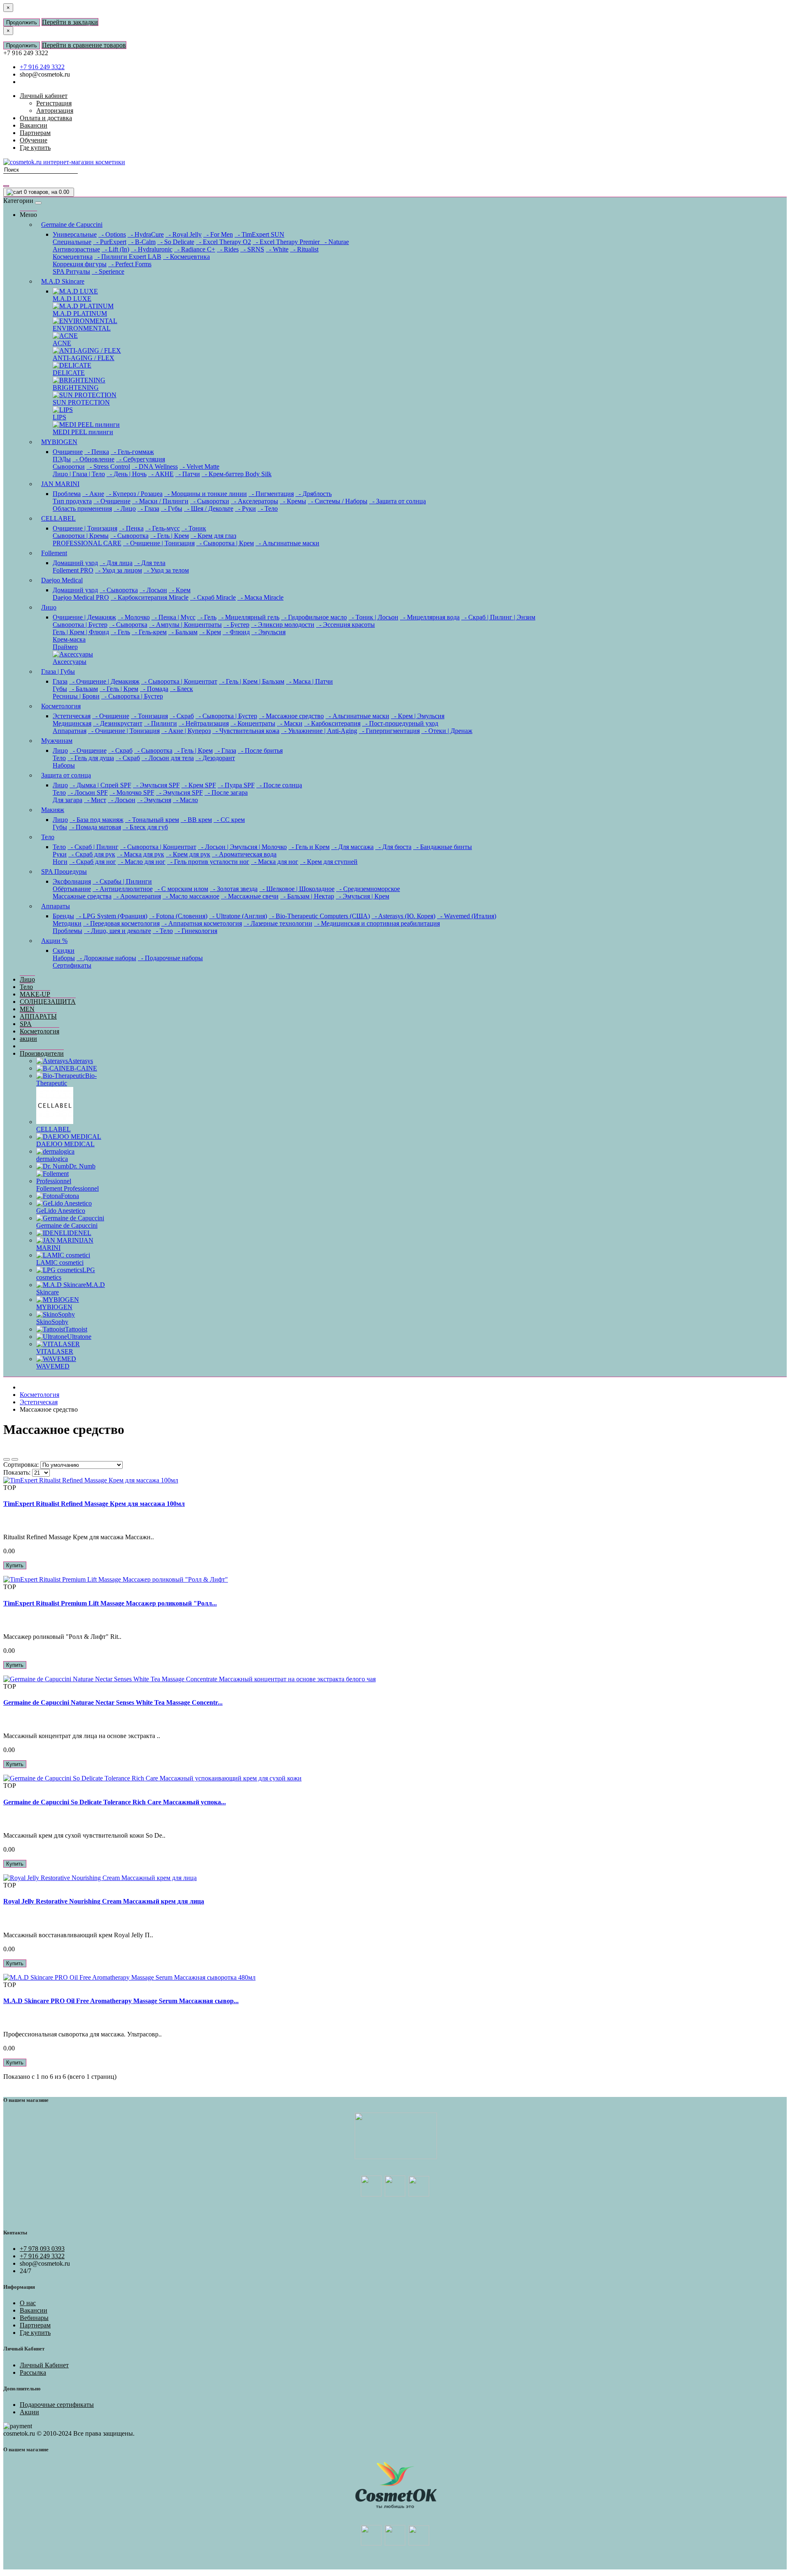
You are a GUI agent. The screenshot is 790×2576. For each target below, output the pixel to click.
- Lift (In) (115, 249)
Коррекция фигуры (80, 264)
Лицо (49, 607)
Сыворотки (69, 467)
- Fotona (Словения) (178, 916)
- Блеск (181, 689)
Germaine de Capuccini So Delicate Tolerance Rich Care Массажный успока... (115, 1802)
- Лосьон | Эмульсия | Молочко (242, 847)
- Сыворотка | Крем (225, 543)
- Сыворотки (210, 501)
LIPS (59, 417)
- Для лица (116, 563)
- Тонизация (149, 716)
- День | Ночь (127, 474)
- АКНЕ (161, 474)
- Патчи (188, 474)
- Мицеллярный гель (249, 617)
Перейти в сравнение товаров (84, 45)
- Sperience (108, 271)
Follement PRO (73, 570)
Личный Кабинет (44, 2365)
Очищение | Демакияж (84, 617)
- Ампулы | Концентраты (185, 625)
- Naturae (335, 242)
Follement (54, 553)
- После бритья (260, 750)
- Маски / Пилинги (160, 501)
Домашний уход (75, 563)
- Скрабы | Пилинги (122, 881)
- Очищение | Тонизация (159, 543)
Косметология (61, 706)
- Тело (268, 508)
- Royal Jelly (184, 234)
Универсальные (75, 234)
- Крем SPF (199, 785)
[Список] (7, 1459)
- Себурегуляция (141, 459)
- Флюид (236, 632)
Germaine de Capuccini (72, 225)
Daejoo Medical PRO (81, 597)
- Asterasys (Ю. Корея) (403, 916)
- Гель (207, 617)
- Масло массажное (191, 896)
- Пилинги (160, 723)
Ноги (60, 862)
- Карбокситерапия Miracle (150, 597)
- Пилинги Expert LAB (128, 257)
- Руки (245, 508)
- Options (112, 234)
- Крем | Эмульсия (418, 716)
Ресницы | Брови (76, 696)
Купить (15, 1565)
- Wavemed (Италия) (467, 916)
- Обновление (93, 459)
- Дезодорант (215, 758)
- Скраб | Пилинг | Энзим (498, 617)
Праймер (65, 647)
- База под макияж (96, 820)
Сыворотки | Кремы (81, 536)
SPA (26, 1024)
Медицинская (72, 723)
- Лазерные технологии (278, 923)
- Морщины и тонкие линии (206, 494)
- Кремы (293, 501)
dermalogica (52, 1159)
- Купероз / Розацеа (134, 494)
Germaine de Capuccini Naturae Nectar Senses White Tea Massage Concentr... (113, 1702)
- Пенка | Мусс (173, 617)
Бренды (63, 916)
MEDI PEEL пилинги (83, 432)
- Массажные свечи (250, 896)
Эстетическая (72, 716)
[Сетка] (15, 1459)
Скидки (64, 951)
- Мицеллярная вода (430, 617)
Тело (59, 758)
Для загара (67, 800)
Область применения (82, 508)
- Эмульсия (268, 632)
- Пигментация (271, 494)
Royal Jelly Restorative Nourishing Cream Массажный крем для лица (104, 1901)
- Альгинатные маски (287, 543)
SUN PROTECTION (81, 402)
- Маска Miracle (260, 597)
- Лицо (125, 508)
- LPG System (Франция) (112, 916)
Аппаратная (70, 731)
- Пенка (97, 452)
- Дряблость (314, 494)
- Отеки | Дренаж (447, 731)
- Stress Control (108, 467)
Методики (67, 923)
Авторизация (55, 111)
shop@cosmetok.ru (45, 74)
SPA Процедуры (64, 871)
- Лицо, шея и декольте (117, 931)
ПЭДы (62, 459)
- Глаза (148, 508)
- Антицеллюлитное (123, 889)
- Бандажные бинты (443, 847)
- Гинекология (196, 931)
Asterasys (80, 1061)
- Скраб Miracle (213, 597)
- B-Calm (142, 242)
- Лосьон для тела (168, 758)
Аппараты (56, 906)
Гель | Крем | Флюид (81, 632)
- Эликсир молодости (283, 625)
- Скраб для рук (92, 854)
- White (277, 249)
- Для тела (150, 563)
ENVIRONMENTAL (82, 328)
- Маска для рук (141, 854)
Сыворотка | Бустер (80, 625)
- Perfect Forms (130, 264)
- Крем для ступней (329, 862)
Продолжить (22, 22)
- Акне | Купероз (186, 731)
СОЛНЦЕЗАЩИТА (48, 1002)
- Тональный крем (152, 820)
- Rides (228, 249)
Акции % (54, 941)
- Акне (93, 494)
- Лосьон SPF (88, 792)
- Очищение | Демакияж (104, 681)
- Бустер (236, 625)
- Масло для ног (142, 862)
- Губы (172, 508)
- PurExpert (110, 242)
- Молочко (134, 617)
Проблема (67, 494)
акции (28, 1039)
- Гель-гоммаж (132, 452)
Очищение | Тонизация (85, 528)
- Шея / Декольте (209, 508)
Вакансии (34, 2310)
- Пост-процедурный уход (400, 723)
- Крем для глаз (213, 536)
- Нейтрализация (204, 723)
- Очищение (112, 501)
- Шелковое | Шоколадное (297, 889)
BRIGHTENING (76, 387)
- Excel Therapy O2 (223, 242)
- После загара (226, 792)
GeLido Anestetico (61, 1211)
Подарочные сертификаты (57, 2405)
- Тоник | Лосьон (373, 617)
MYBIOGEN (59, 442)
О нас (28, 2303)
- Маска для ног (275, 862)
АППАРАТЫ (38, 1016)
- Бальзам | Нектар (307, 896)
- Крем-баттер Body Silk (237, 474)
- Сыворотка (129, 536)
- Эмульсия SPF (156, 785)
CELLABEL (58, 518)
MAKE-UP (35, 994)
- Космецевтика (186, 257)
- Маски (290, 723)
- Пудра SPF (236, 785)
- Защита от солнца (397, 501)
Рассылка (33, 2372)
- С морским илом (181, 889)
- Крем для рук (188, 854)
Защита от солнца (66, 775)
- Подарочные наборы (170, 958)
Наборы (64, 765)
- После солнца (279, 785)
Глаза (60, 681)
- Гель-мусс (163, 528)
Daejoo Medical (62, 580)
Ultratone (79, 1337)
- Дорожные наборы (106, 958)
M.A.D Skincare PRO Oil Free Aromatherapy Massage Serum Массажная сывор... (121, 2001)
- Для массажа (352, 847)
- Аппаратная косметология (202, 923)
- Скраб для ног (93, 862)
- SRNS (252, 249)
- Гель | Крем (170, 536)
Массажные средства (82, 896)
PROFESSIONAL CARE (87, 543)
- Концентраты (253, 723)
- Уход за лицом (118, 570)
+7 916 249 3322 (42, 67)
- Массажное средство (291, 716)
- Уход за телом (166, 570)
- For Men (218, 234)
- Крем (180, 590)
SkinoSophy (52, 1322)
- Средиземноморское (368, 889)
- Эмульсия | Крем (362, 896)
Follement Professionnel (67, 1188)
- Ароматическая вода (244, 854)
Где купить (35, 2333)
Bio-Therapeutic (66, 1079)
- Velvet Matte (199, 467)
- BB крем (196, 820)
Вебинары (34, 2318)
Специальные (72, 242)
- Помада (154, 689)
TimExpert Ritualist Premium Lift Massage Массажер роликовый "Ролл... (110, 1603)
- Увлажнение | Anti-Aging (319, 731)
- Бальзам (183, 632)
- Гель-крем (149, 632)
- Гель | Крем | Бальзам (252, 681)
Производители (42, 1053)
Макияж (53, 810)
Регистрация (54, 103)
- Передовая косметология (121, 923)
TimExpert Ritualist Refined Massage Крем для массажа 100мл (94, 1504)
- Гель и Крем (309, 847)
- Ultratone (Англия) (238, 916)
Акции (29, 2412)
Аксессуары (70, 662)
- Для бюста (393, 847)
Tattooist (76, 1329)
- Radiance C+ (195, 249)
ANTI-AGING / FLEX (84, 358)
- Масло (185, 800)
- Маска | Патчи (309, 681)
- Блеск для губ (145, 827)
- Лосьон (153, 590)
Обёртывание (72, 889)
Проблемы (67, 931)
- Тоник (194, 528)
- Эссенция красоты (345, 625)
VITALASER (55, 1351)
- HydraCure (146, 234)
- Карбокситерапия (332, 723)
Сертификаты (72, 965)
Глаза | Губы (58, 671)
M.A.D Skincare (63, 281)
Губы (60, 689)
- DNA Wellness (155, 467)
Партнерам (35, 2325)
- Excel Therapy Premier (287, 242)
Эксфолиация (72, 881)
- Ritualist (304, 249)
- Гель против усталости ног (208, 862)
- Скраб (182, 716)
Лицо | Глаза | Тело (79, 474)
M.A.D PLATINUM (80, 313)
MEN (27, 1009)
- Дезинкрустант (118, 723)
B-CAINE (84, 1068)
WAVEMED (53, 1366)
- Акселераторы (254, 501)
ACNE (62, 343)
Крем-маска (69, 639)
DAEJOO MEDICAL (65, 1144)
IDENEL (79, 1233)
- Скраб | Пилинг (93, 847)
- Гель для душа (91, 758)
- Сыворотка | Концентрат (179, 681)
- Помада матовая (95, 827)
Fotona (70, 1196)
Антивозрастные (76, 249)
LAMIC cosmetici (60, 1262)
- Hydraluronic (152, 249)
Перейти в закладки (70, 22)
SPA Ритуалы (71, 271)
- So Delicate (176, 242)
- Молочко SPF (132, 792)
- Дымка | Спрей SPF (100, 785)
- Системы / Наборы (338, 501)
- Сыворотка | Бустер (132, 696)
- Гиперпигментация (389, 731)
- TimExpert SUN (259, 234)
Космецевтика (73, 257)
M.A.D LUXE (72, 299)
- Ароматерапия (137, 896)
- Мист (95, 800)
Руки (60, 854)
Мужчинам (57, 741)
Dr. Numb (82, 1166)
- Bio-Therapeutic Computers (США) (319, 916)
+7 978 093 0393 (42, 2249)
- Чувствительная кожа (246, 731)
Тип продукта (72, 501)
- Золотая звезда (234, 889)
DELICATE (69, 373)
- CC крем (229, 820)
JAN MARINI (60, 484)
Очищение (68, 452)
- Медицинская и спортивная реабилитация (377, 923)
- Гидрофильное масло (314, 617)
